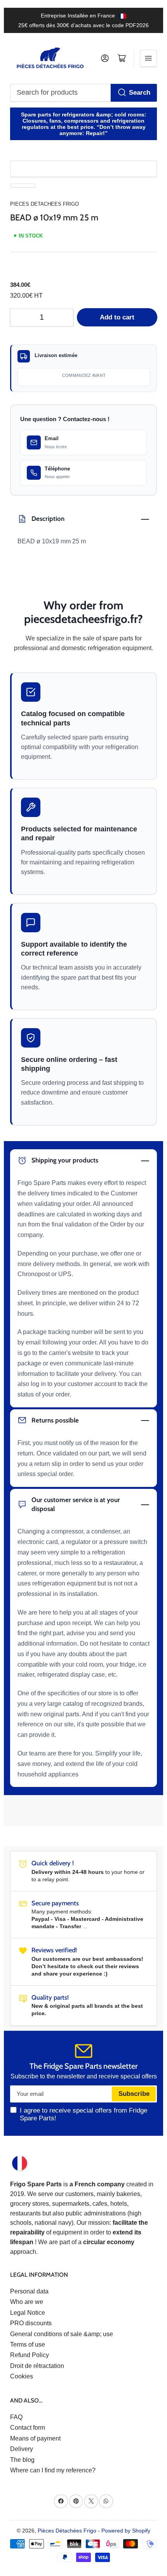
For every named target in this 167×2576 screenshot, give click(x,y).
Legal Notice (28, 2313)
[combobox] (84, 93)
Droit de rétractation (37, 2366)
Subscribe (134, 2094)
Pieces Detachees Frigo (44, 204)
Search (140, 93)
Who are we (27, 2302)
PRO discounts (31, 2323)
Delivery (22, 2449)
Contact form (28, 2428)
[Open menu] (148, 58)
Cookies (22, 2376)
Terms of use (28, 2344)
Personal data (29, 2291)
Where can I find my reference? (53, 2470)
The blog (22, 2460)
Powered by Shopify (126, 2531)
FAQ (16, 2417)
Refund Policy (30, 2355)
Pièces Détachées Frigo (67, 2531)
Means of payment (35, 2438)
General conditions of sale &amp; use (62, 2334)
